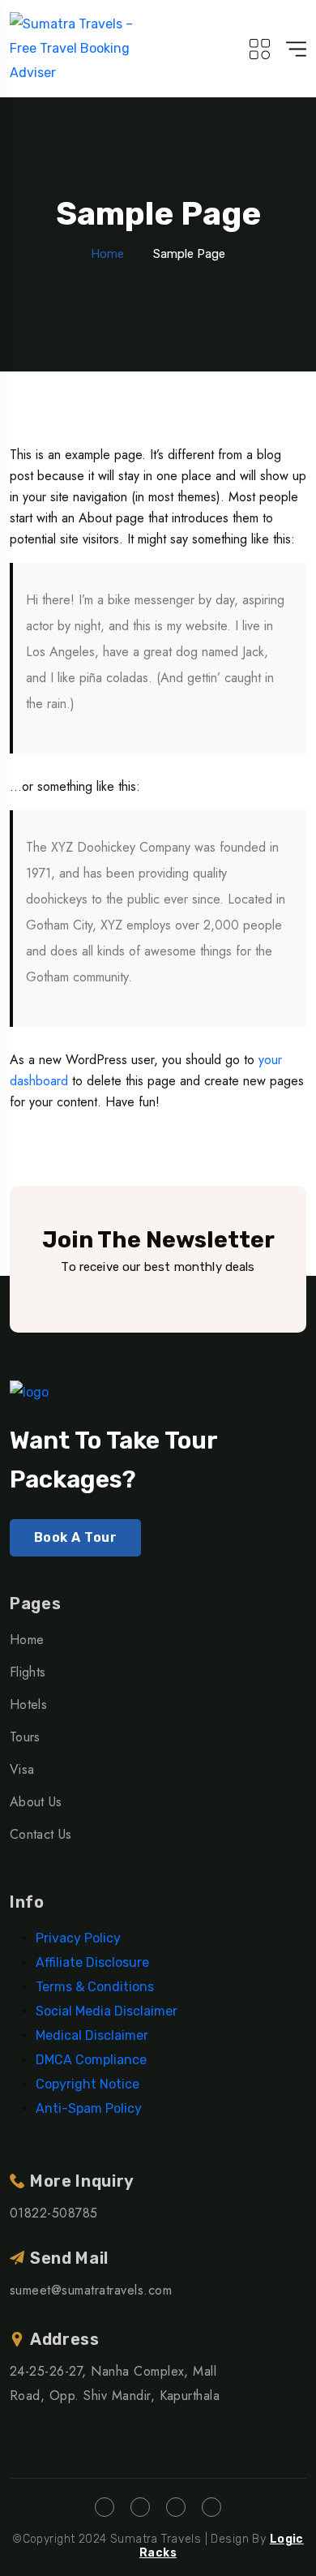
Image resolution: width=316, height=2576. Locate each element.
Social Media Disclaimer (107, 2011)
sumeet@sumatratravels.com (91, 2290)
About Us (36, 1802)
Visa (22, 1769)
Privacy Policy (78, 1938)
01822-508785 (54, 2213)
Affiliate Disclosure (92, 1962)
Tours (25, 1737)
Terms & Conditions (95, 1987)
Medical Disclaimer (92, 2035)
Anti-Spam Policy (89, 2108)
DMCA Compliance (91, 2060)
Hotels (28, 1704)
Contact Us (41, 1834)
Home (107, 254)
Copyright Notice (88, 2084)
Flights (28, 1672)
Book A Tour (75, 1537)
